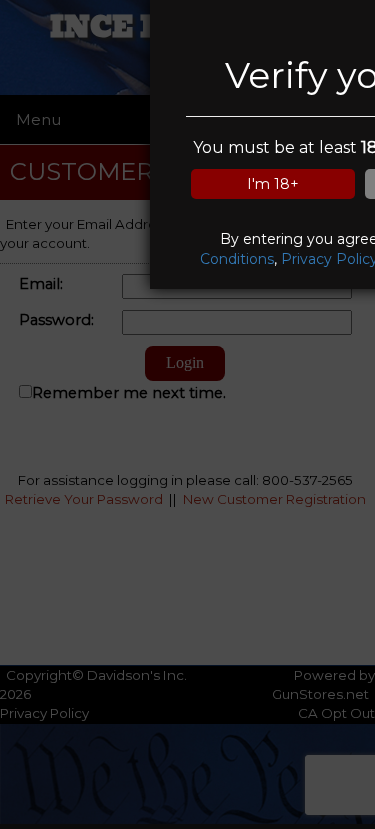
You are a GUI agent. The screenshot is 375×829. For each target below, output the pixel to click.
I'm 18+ (273, 184)
